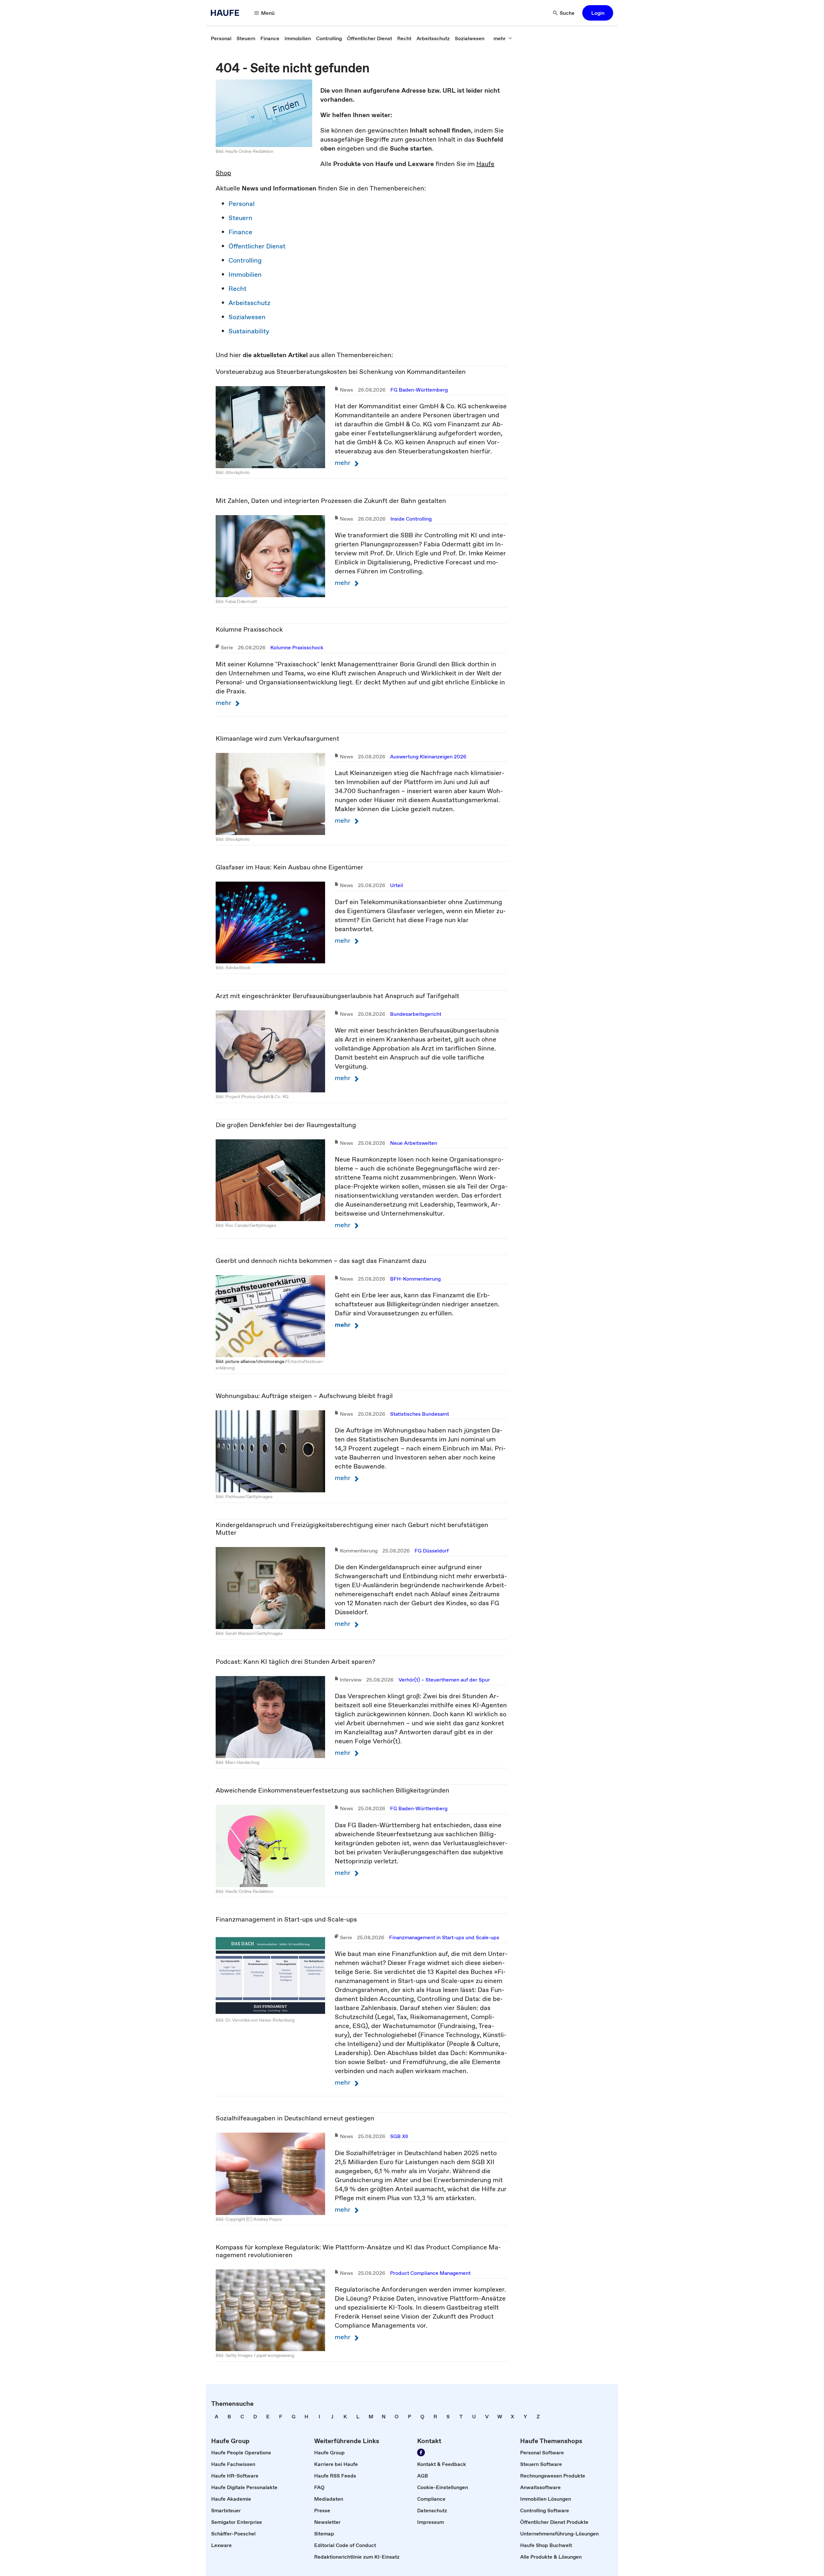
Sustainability (249, 331)
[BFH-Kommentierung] (270, 1315)
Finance (240, 232)
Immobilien (245, 274)
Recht (238, 289)
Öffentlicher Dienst (257, 246)
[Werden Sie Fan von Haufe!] (421, 2452)
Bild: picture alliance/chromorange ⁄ (252, 1361)
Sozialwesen (247, 317)
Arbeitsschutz (249, 303)
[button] (598, 13)
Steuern (240, 218)
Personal (242, 204)
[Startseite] (227, 13)
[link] (221, 38)
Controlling (245, 260)
